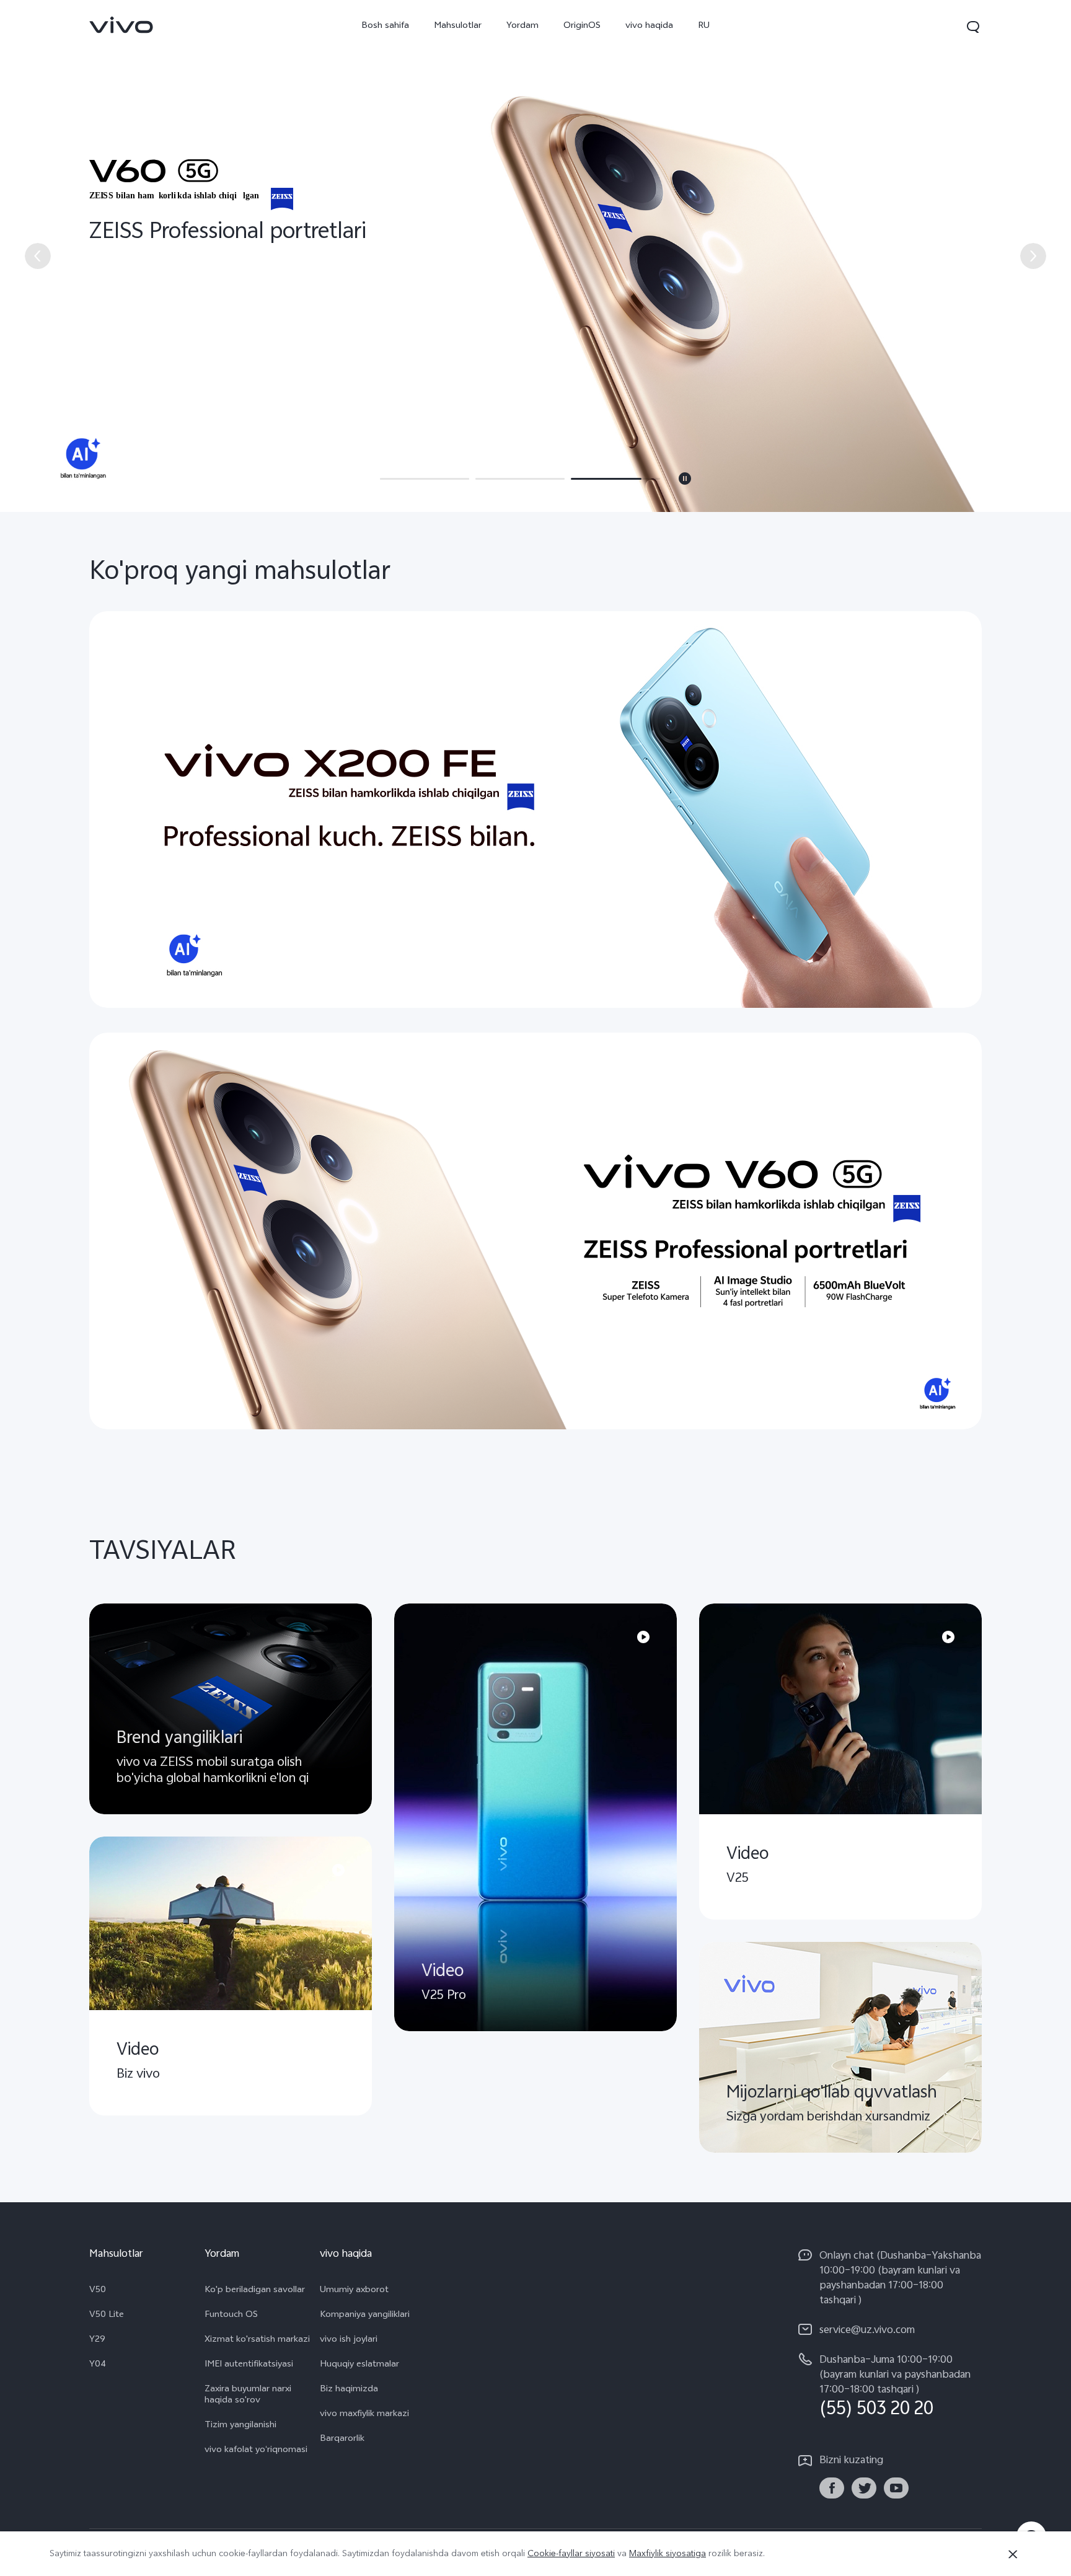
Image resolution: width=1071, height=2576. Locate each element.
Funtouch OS (231, 2316)
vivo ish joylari (349, 2340)
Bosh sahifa (385, 26)
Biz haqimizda (349, 2390)
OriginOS (582, 26)
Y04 (98, 2365)
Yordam (522, 26)
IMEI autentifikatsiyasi (249, 2365)
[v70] (535, 256)
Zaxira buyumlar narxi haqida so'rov (248, 2396)
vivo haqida (649, 26)
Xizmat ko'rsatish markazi (257, 2340)
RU (704, 26)
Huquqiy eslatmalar (359, 2365)
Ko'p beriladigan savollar (255, 2291)
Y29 (97, 2340)
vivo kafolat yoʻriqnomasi (256, 2451)
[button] (973, 27)
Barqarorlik (342, 2440)
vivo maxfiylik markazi (364, 2415)
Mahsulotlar (458, 26)
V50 (98, 2291)
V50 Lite (107, 2316)
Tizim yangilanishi (240, 2426)
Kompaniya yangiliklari (365, 2316)
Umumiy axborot (354, 2291)
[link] (121, 25)
